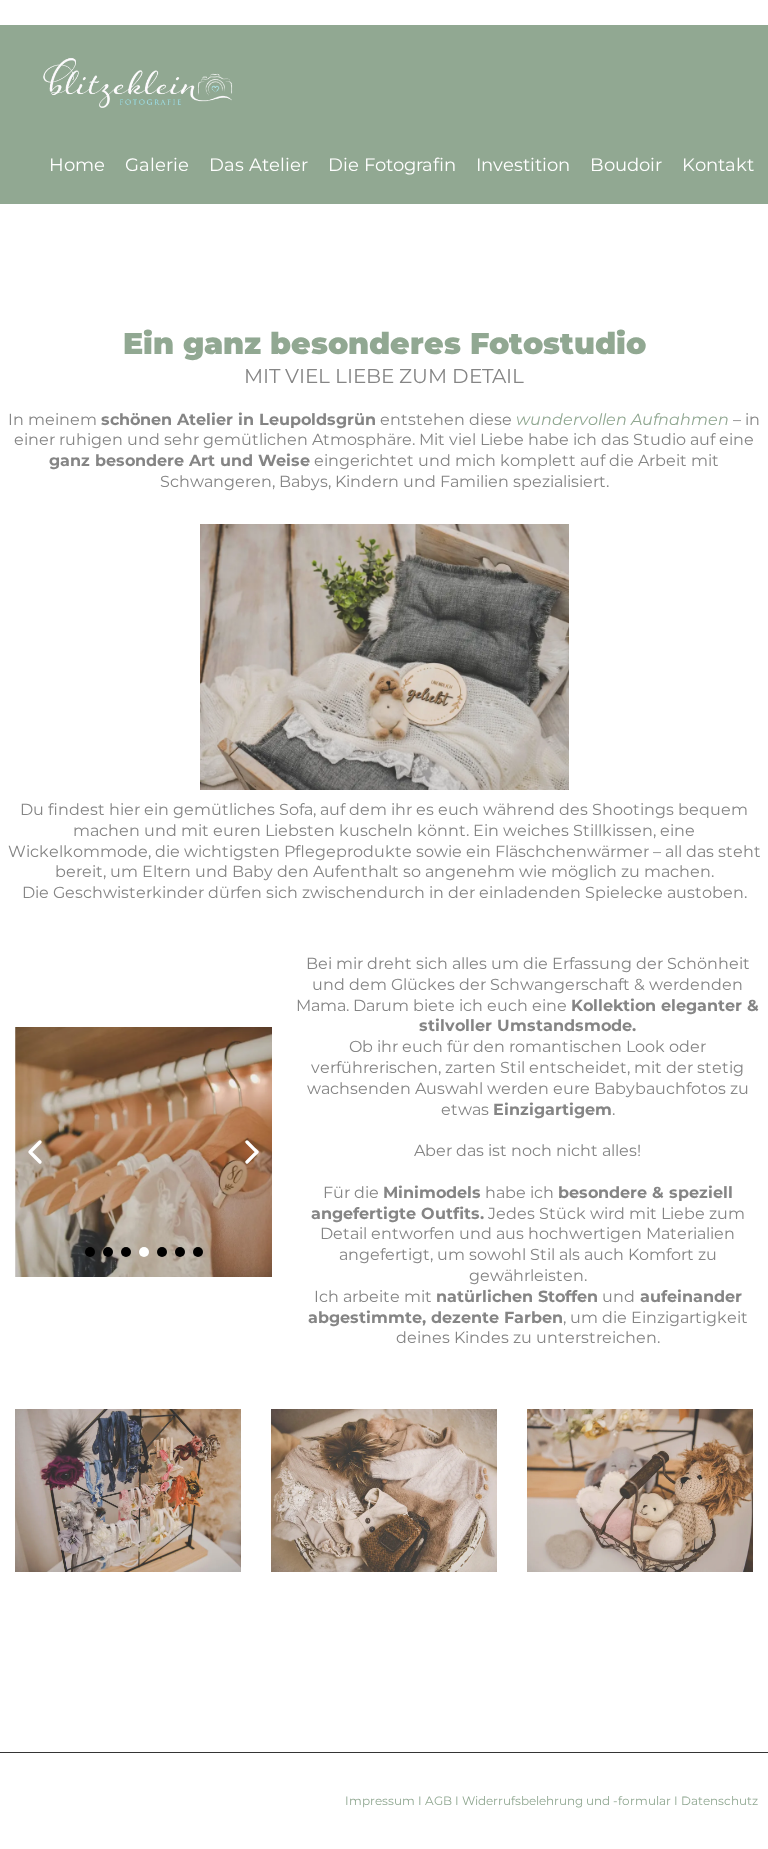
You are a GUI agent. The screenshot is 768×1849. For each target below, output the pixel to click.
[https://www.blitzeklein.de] (389, 86)
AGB (440, 1800)
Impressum (381, 1800)
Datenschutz (718, 1800)
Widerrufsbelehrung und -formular (566, 1800)
